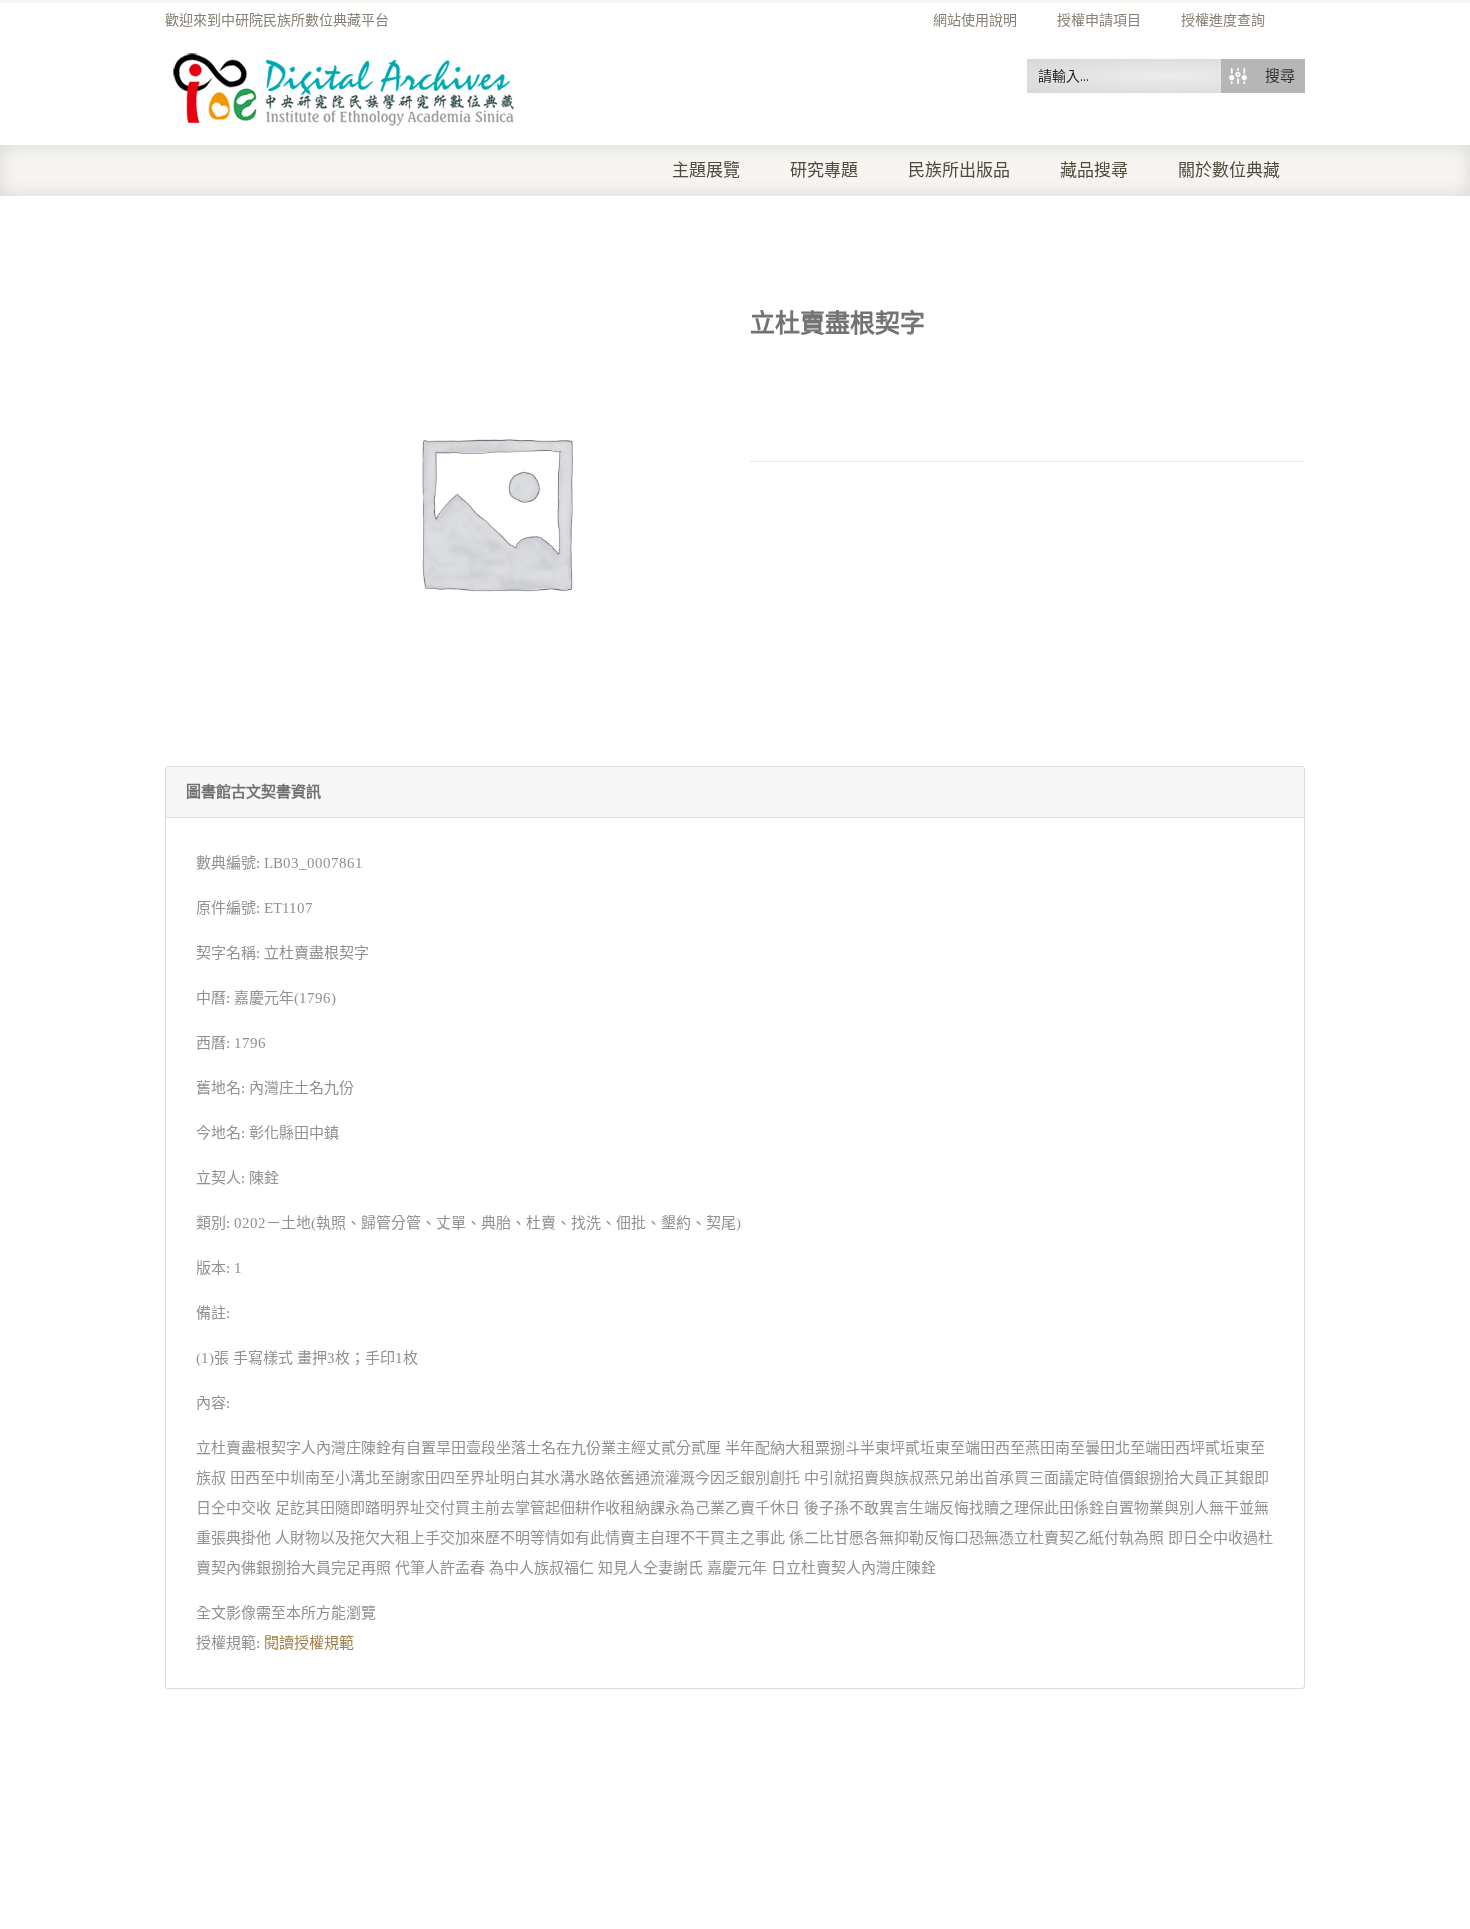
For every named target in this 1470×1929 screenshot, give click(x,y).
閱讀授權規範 (309, 1643)
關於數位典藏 (1229, 170)
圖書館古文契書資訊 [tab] (253, 792)
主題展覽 (706, 170)
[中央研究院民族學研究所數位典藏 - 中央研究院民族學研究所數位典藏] (344, 86)
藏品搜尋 (1094, 170)
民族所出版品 (959, 170)
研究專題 (824, 170)
